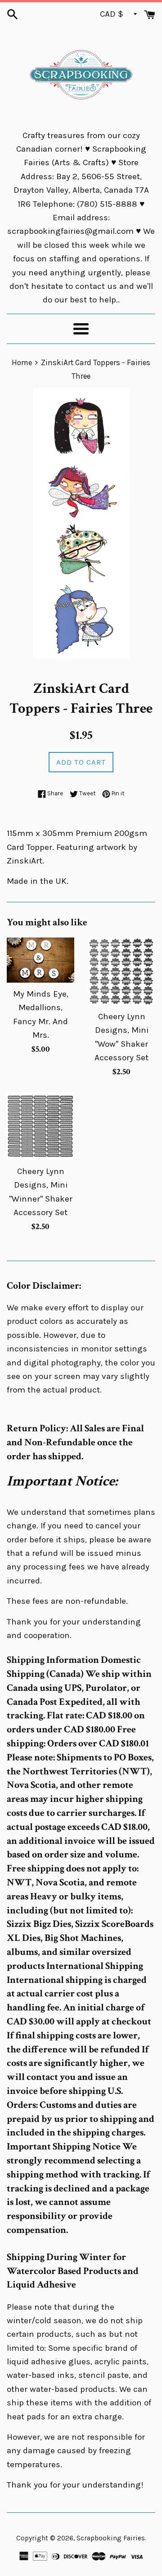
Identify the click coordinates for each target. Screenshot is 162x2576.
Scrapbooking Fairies (111, 2538)
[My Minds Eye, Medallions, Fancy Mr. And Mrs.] (40, 960)
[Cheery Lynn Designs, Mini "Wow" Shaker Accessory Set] (121, 971)
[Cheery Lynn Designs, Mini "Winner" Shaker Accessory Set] (40, 1126)
